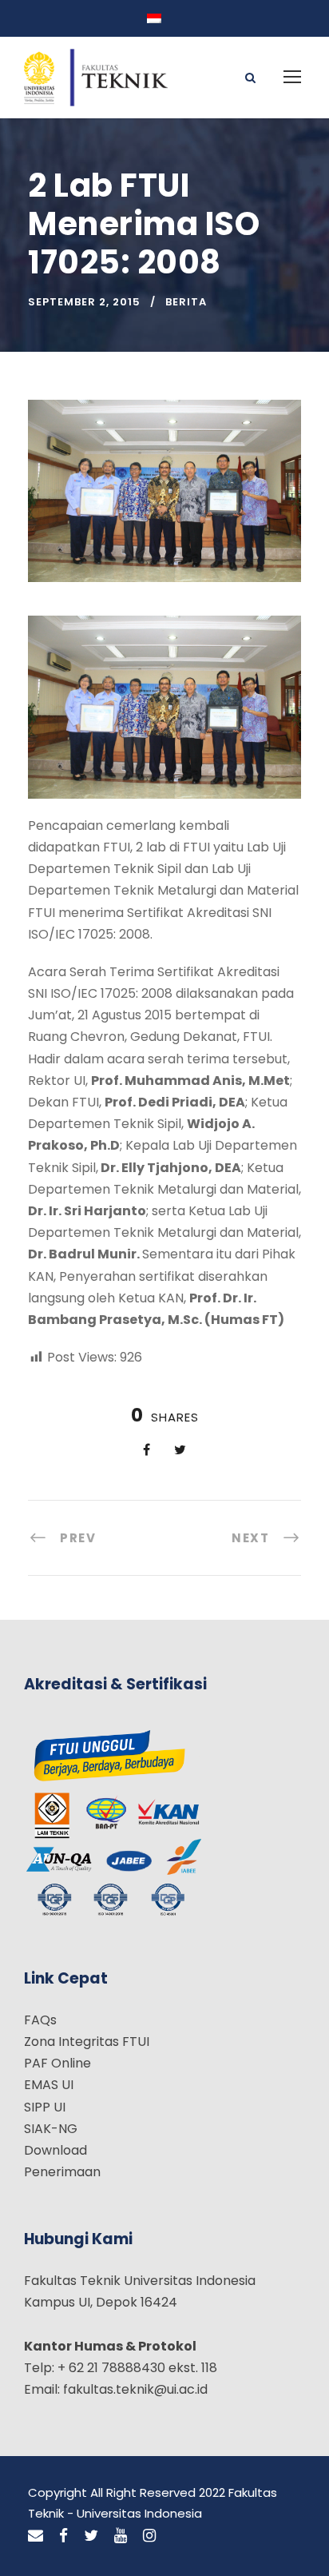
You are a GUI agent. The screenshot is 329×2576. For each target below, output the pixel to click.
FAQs (40, 2020)
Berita (186, 302)
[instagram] (149, 2536)
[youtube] (121, 2536)
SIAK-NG (51, 2129)
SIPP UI (45, 2107)
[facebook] (63, 2536)
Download (55, 2150)
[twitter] (91, 2536)
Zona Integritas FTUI (87, 2042)
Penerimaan (62, 2172)
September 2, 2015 (84, 302)
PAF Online (57, 2063)
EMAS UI (49, 2085)
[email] (36, 2536)
